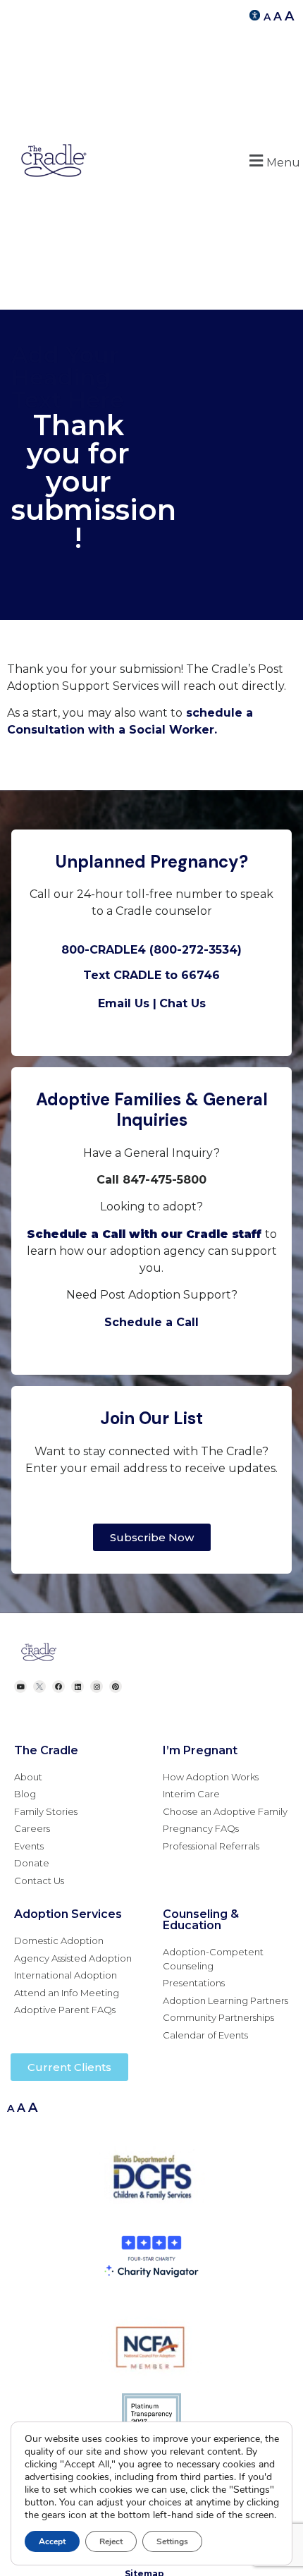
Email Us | (127, 1003)
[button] (273, 160)
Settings (172, 2541)
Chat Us (183, 1003)
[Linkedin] (78, 1687)
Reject (111, 2541)
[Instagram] (97, 1687)
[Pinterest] (116, 1687)
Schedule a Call (151, 1322)
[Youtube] (20, 1687)
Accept (52, 2541)
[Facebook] (58, 1687)
